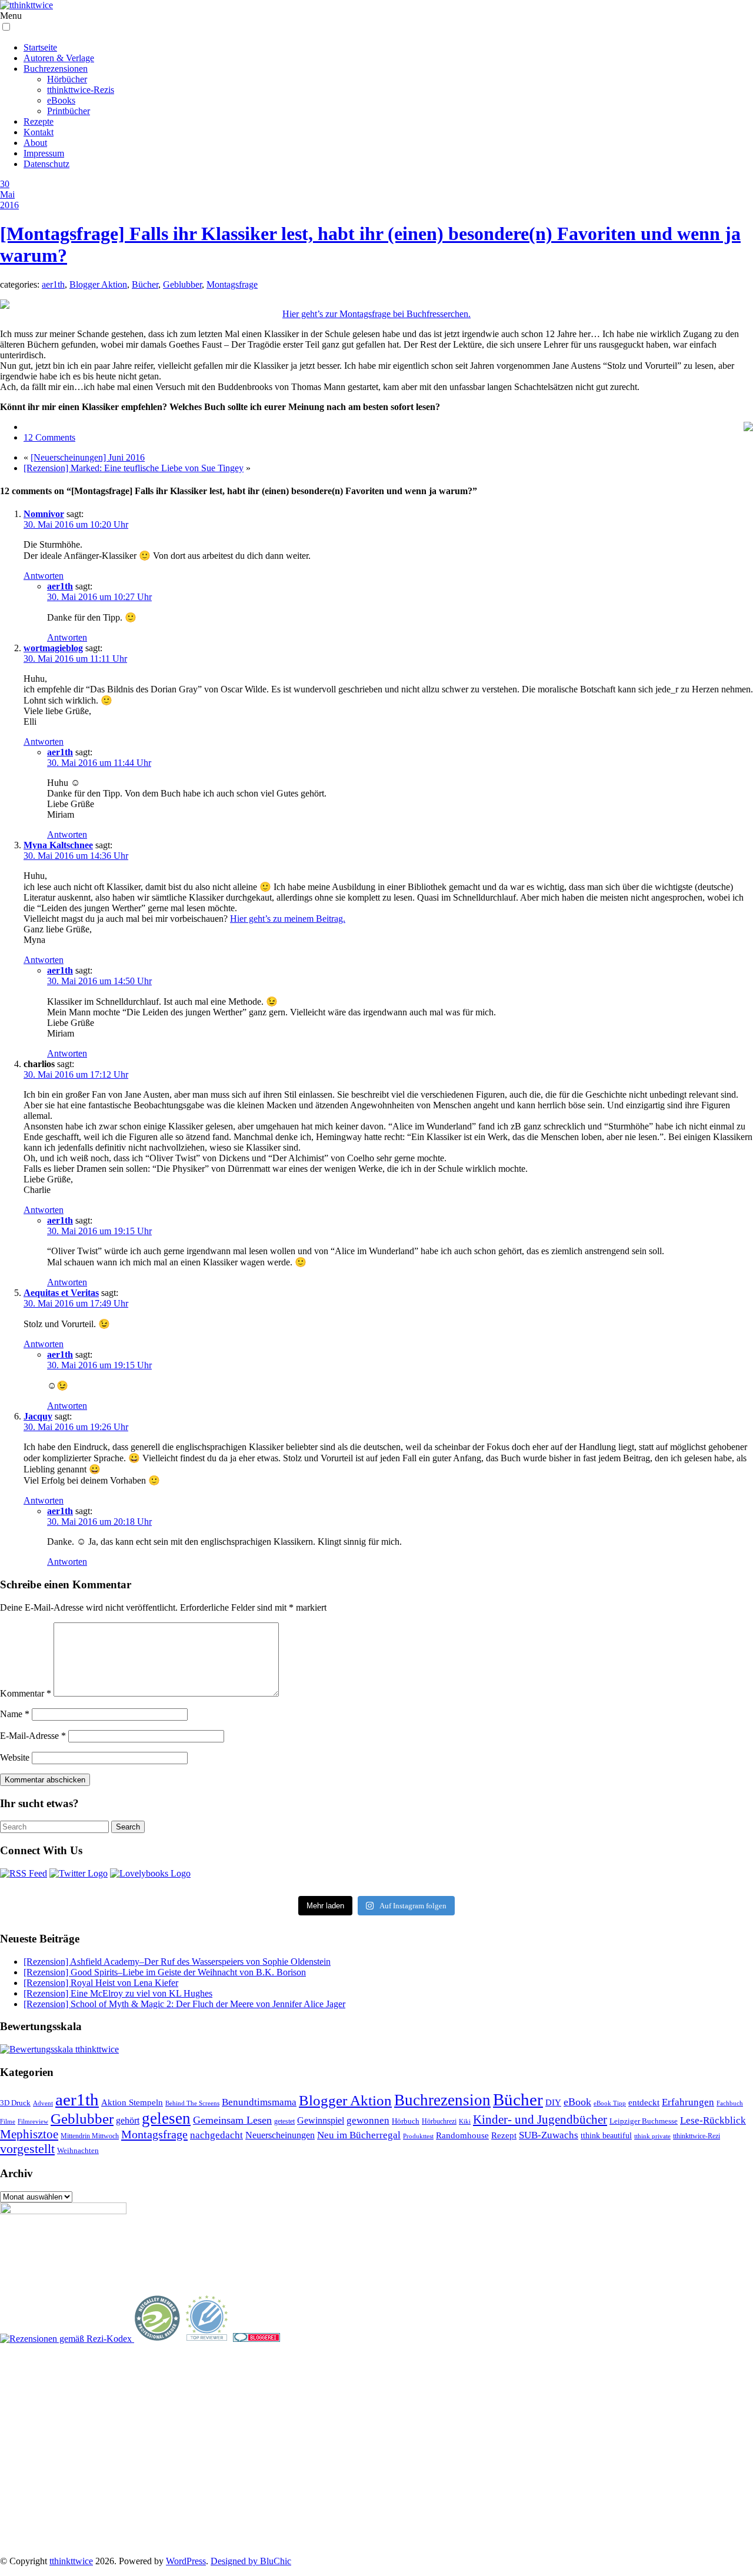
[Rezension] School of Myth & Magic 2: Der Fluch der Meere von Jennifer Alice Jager (184, 2004)
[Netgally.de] (158, 2339)
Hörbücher (67, 79)
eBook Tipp (610, 2103)
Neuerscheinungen (280, 2135)
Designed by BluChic (251, 2561)
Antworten (44, 576)
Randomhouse (462, 2135)
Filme (8, 2121)
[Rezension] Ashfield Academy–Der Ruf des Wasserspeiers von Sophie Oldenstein (177, 1962)
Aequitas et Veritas (61, 1293)
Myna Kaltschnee (58, 845)
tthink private (652, 2136)
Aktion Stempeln (132, 2102)
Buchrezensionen (56, 69)
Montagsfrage (232, 284)
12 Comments (49, 437)
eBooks (61, 100)
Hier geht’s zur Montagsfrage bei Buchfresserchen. (376, 314)
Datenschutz (46, 164)
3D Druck (15, 2103)
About (35, 143)
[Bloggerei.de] (256, 2339)
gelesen (166, 2118)
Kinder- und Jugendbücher (540, 2120)
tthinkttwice (71, 2561)
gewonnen (368, 2120)
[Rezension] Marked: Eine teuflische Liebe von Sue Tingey (134, 468)
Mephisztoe (29, 2134)
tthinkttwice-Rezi (697, 2136)
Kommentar (26, 1693)
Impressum (44, 153)
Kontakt (39, 132)
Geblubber (182, 284)
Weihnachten (78, 2151)
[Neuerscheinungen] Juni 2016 (88, 457)
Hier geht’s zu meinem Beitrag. (288, 919)
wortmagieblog (53, 648)
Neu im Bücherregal (359, 2135)
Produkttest (418, 2136)
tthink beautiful (606, 2135)
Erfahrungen (688, 2102)
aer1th (53, 284)
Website (15, 1757)
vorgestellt (27, 2149)
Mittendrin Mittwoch (90, 2136)
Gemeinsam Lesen (232, 2120)
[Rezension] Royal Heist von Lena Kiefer (101, 1983)
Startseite (40, 47)
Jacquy (38, 1416)
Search (128, 1827)
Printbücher (69, 111)
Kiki (465, 2121)
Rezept (504, 2135)
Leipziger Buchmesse (644, 2121)
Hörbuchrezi (439, 2121)
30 (5, 184)
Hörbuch (406, 2121)
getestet (284, 2121)
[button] (6, 27)
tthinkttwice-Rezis (81, 90)
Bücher (145, 284)
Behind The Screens (192, 2103)
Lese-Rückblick (713, 2120)
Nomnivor (44, 514)
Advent (43, 2103)
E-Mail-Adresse (33, 1736)
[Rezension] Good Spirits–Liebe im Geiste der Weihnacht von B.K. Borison (165, 1972)
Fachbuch (730, 2103)
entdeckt (644, 2102)
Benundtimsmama (259, 2102)
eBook (577, 2102)
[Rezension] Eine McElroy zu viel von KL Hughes (118, 1993)
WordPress (186, 2561)
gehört (128, 2120)
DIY (553, 2102)
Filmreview (33, 2121)
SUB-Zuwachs (549, 2135)
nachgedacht (216, 2135)
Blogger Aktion (98, 284)
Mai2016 (9, 200)
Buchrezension (442, 2100)
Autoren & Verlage (59, 58)
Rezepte (39, 121)
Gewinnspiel (321, 2120)
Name (15, 1714)
